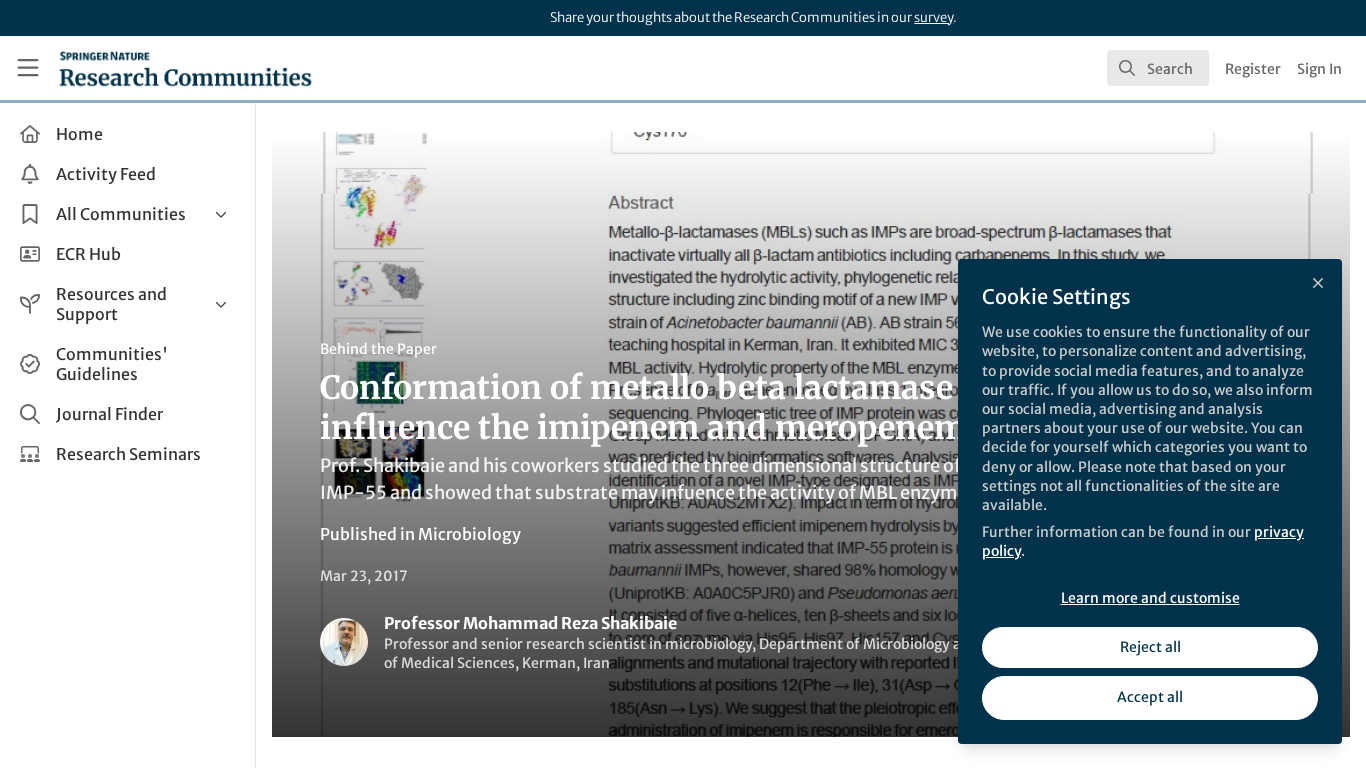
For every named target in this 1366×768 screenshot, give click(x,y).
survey (933, 17)
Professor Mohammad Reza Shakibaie (530, 623)
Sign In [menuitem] (1319, 69)
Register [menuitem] (1253, 69)
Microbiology (469, 534)
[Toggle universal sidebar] (28, 68)
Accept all (1150, 697)
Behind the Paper (378, 349)
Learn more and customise (1150, 598)
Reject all (1150, 647)
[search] (1158, 68)
